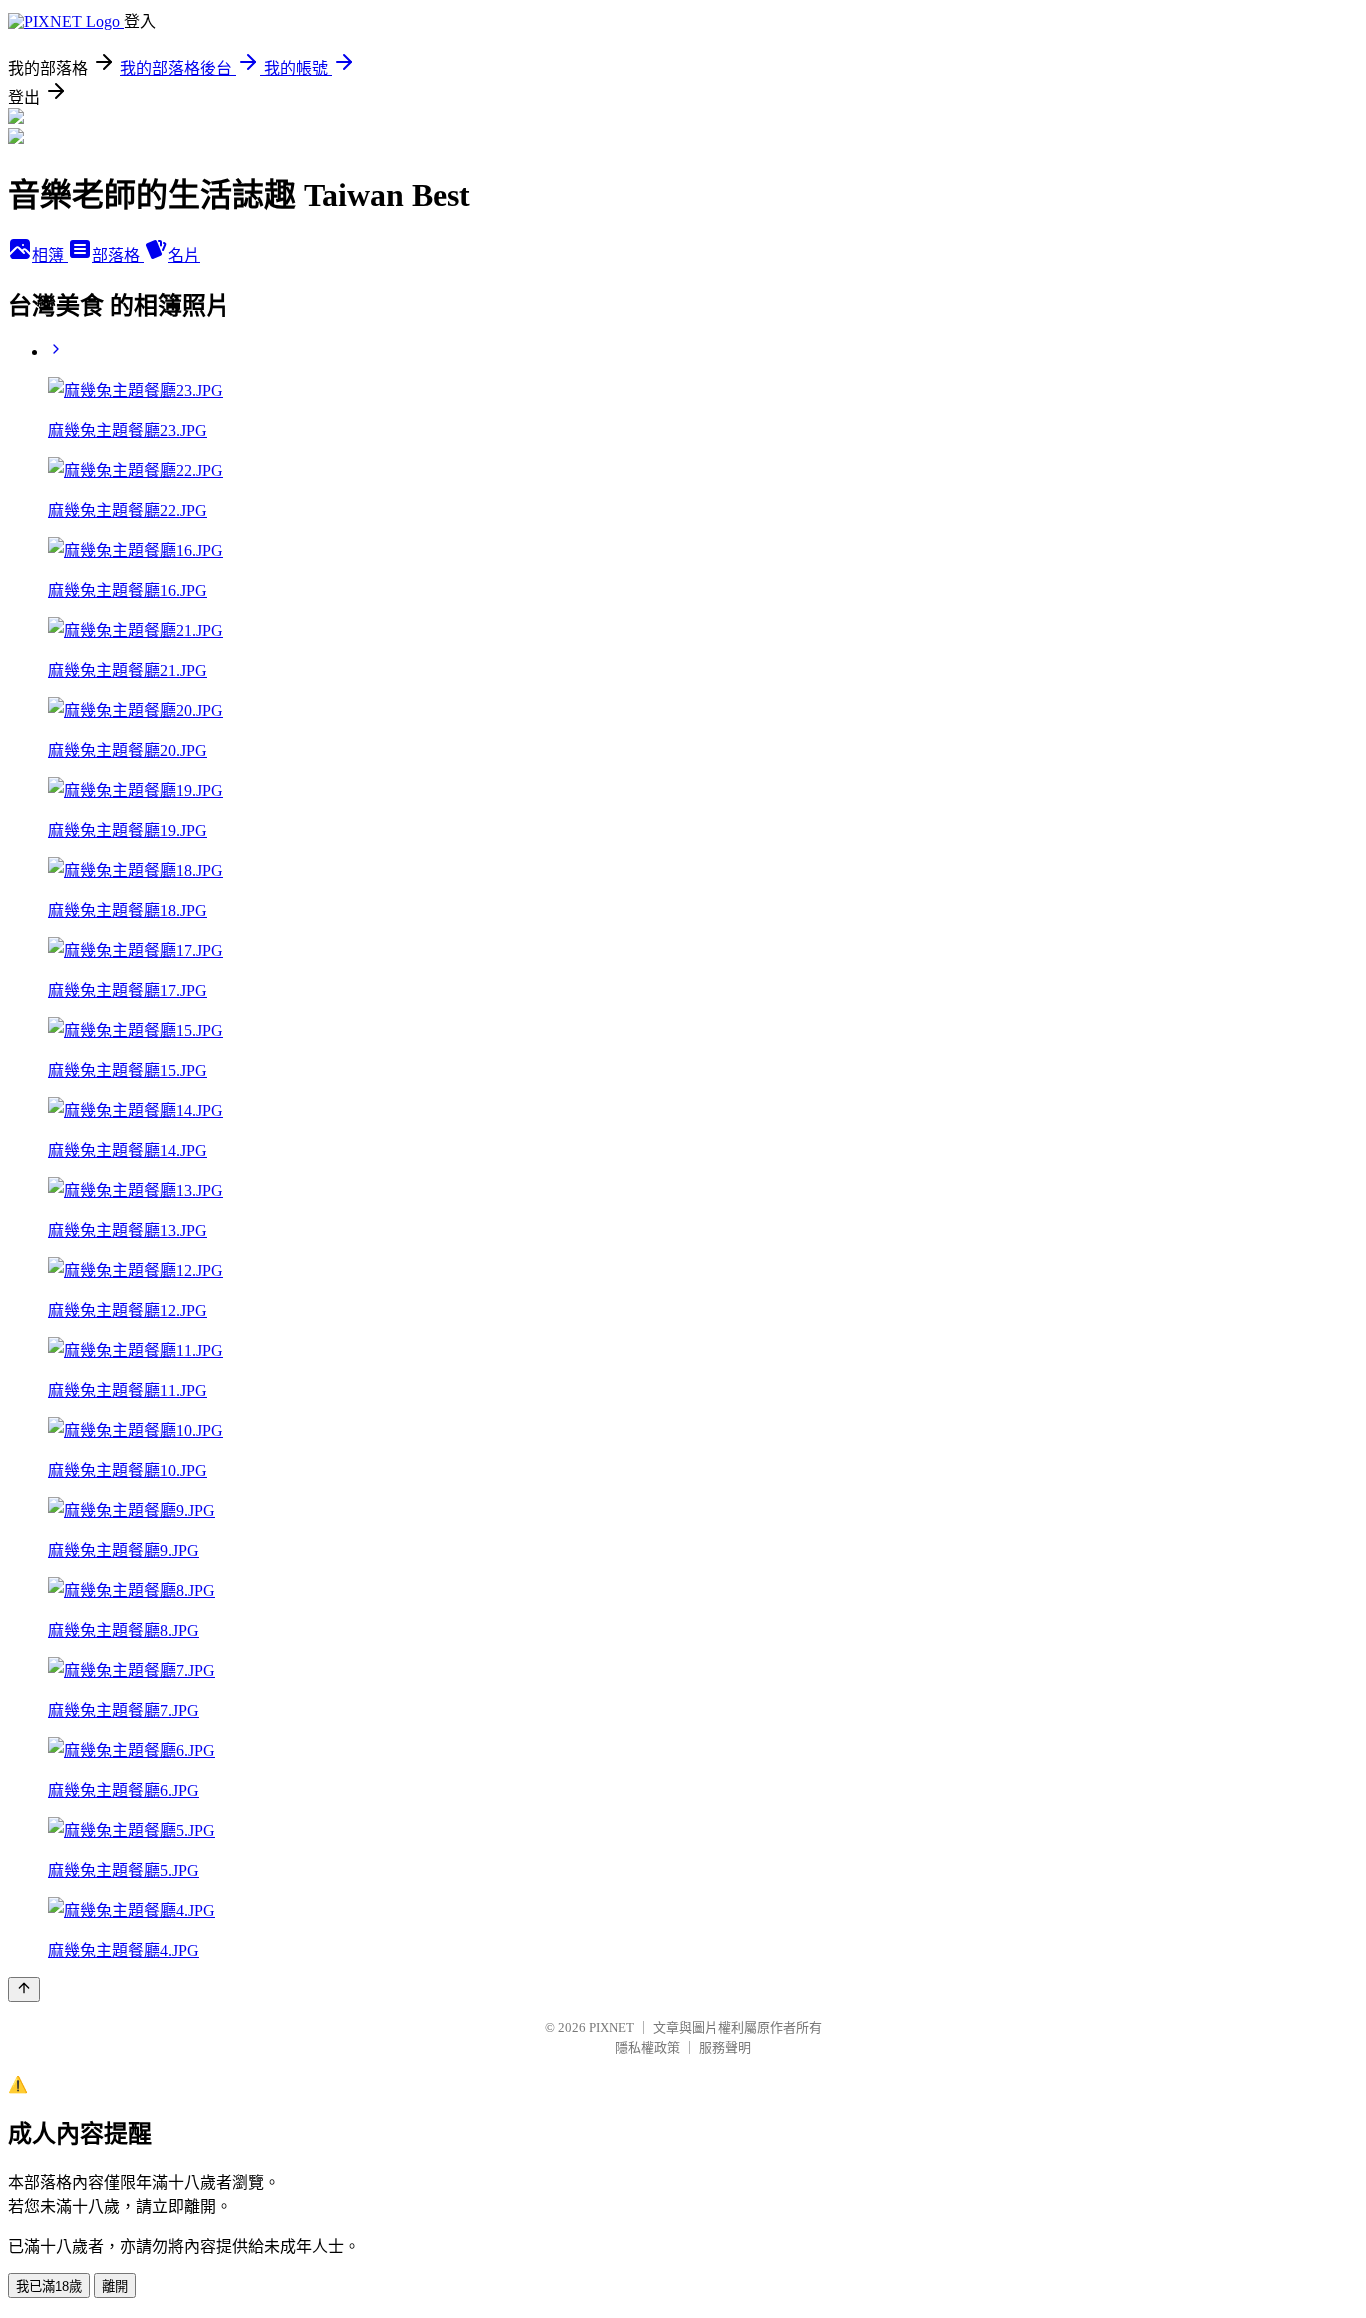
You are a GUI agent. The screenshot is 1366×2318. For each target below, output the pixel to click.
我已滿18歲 (49, 2286)
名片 (184, 255)
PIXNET (611, 2027)
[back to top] (24, 1989)
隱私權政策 (647, 2047)
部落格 (118, 255)
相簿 (50, 255)
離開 (115, 2286)
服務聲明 (725, 2047)
